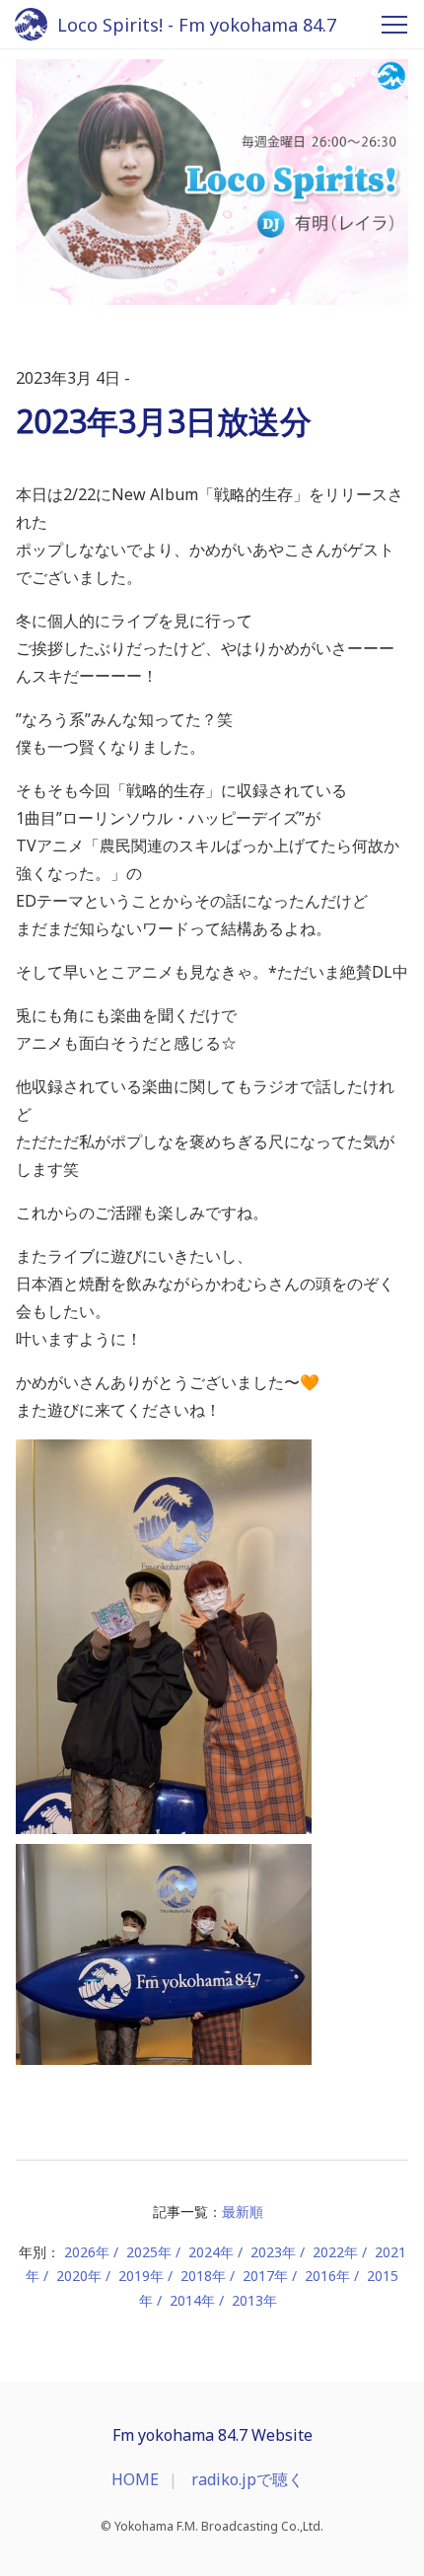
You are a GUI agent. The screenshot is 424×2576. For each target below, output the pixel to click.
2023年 (273, 2252)
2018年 (203, 2276)
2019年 (141, 2276)
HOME (135, 2479)
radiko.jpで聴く (247, 2479)
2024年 (211, 2252)
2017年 (265, 2276)
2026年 (87, 2252)
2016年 (327, 2276)
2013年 (254, 2300)
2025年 (149, 2252)
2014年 (192, 2300)
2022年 (335, 2252)
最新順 (243, 2211)
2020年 (79, 2276)
